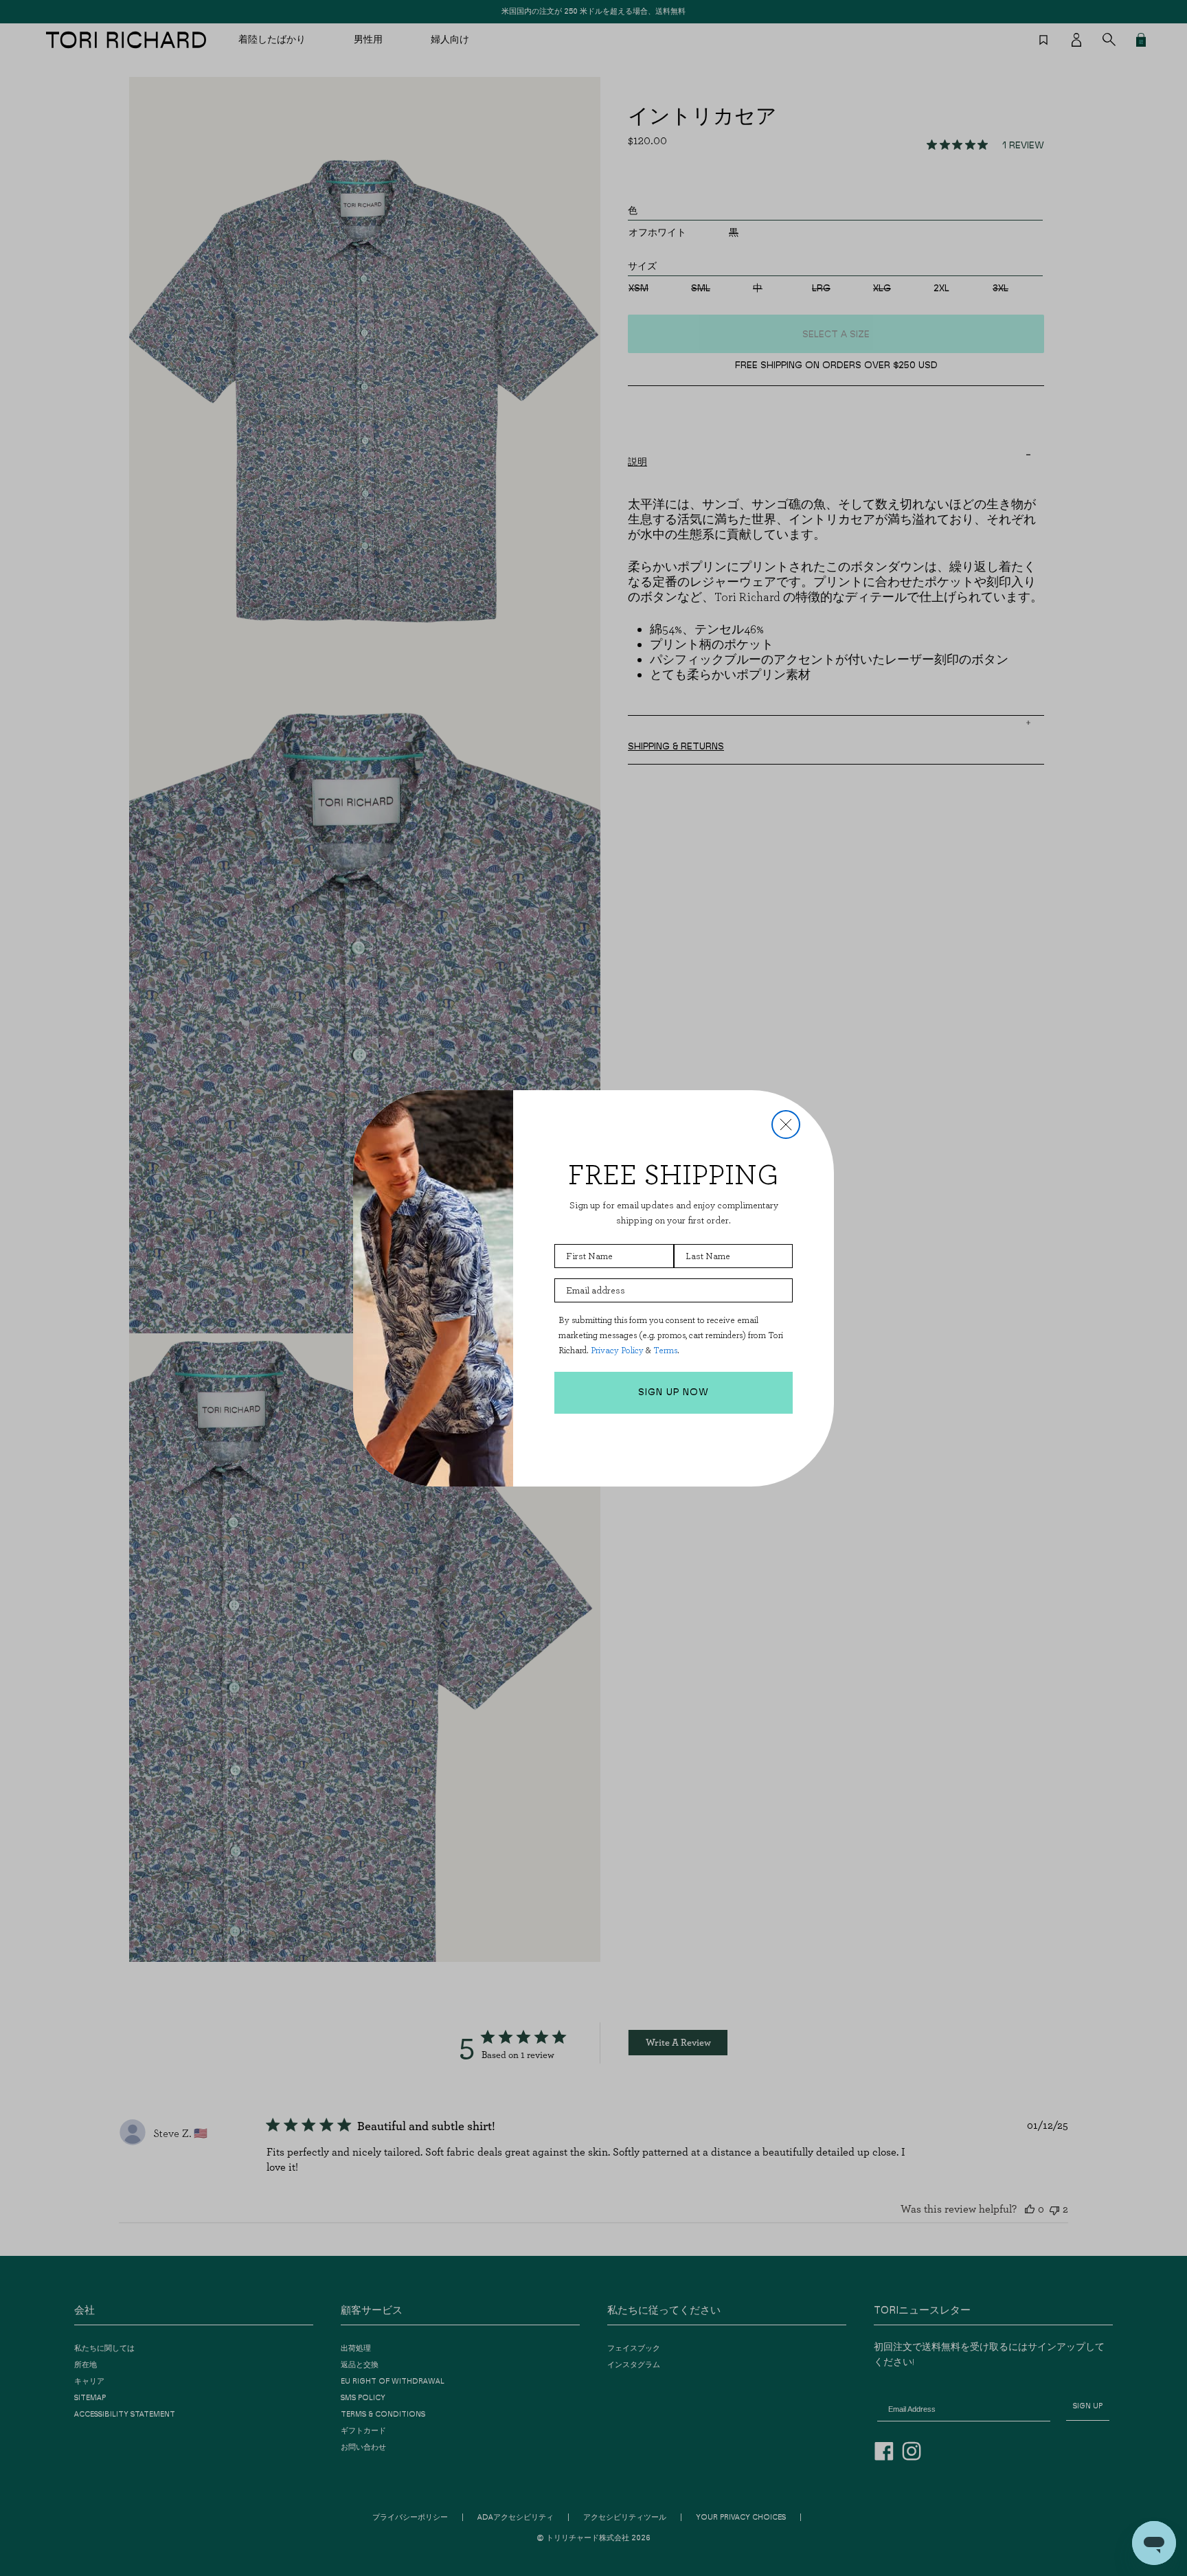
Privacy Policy (617, 1350)
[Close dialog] (786, 1125)
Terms (665, 1350)
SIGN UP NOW (674, 1392)
